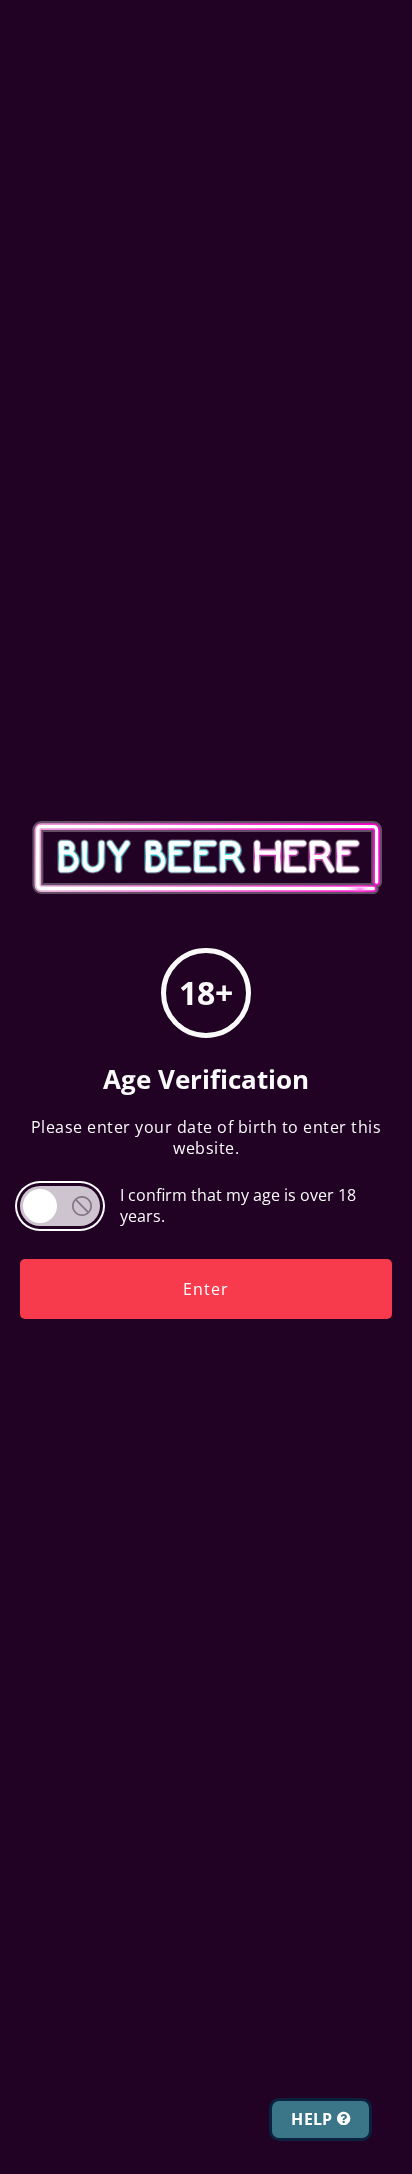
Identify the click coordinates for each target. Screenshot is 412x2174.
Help (314, 2119)
